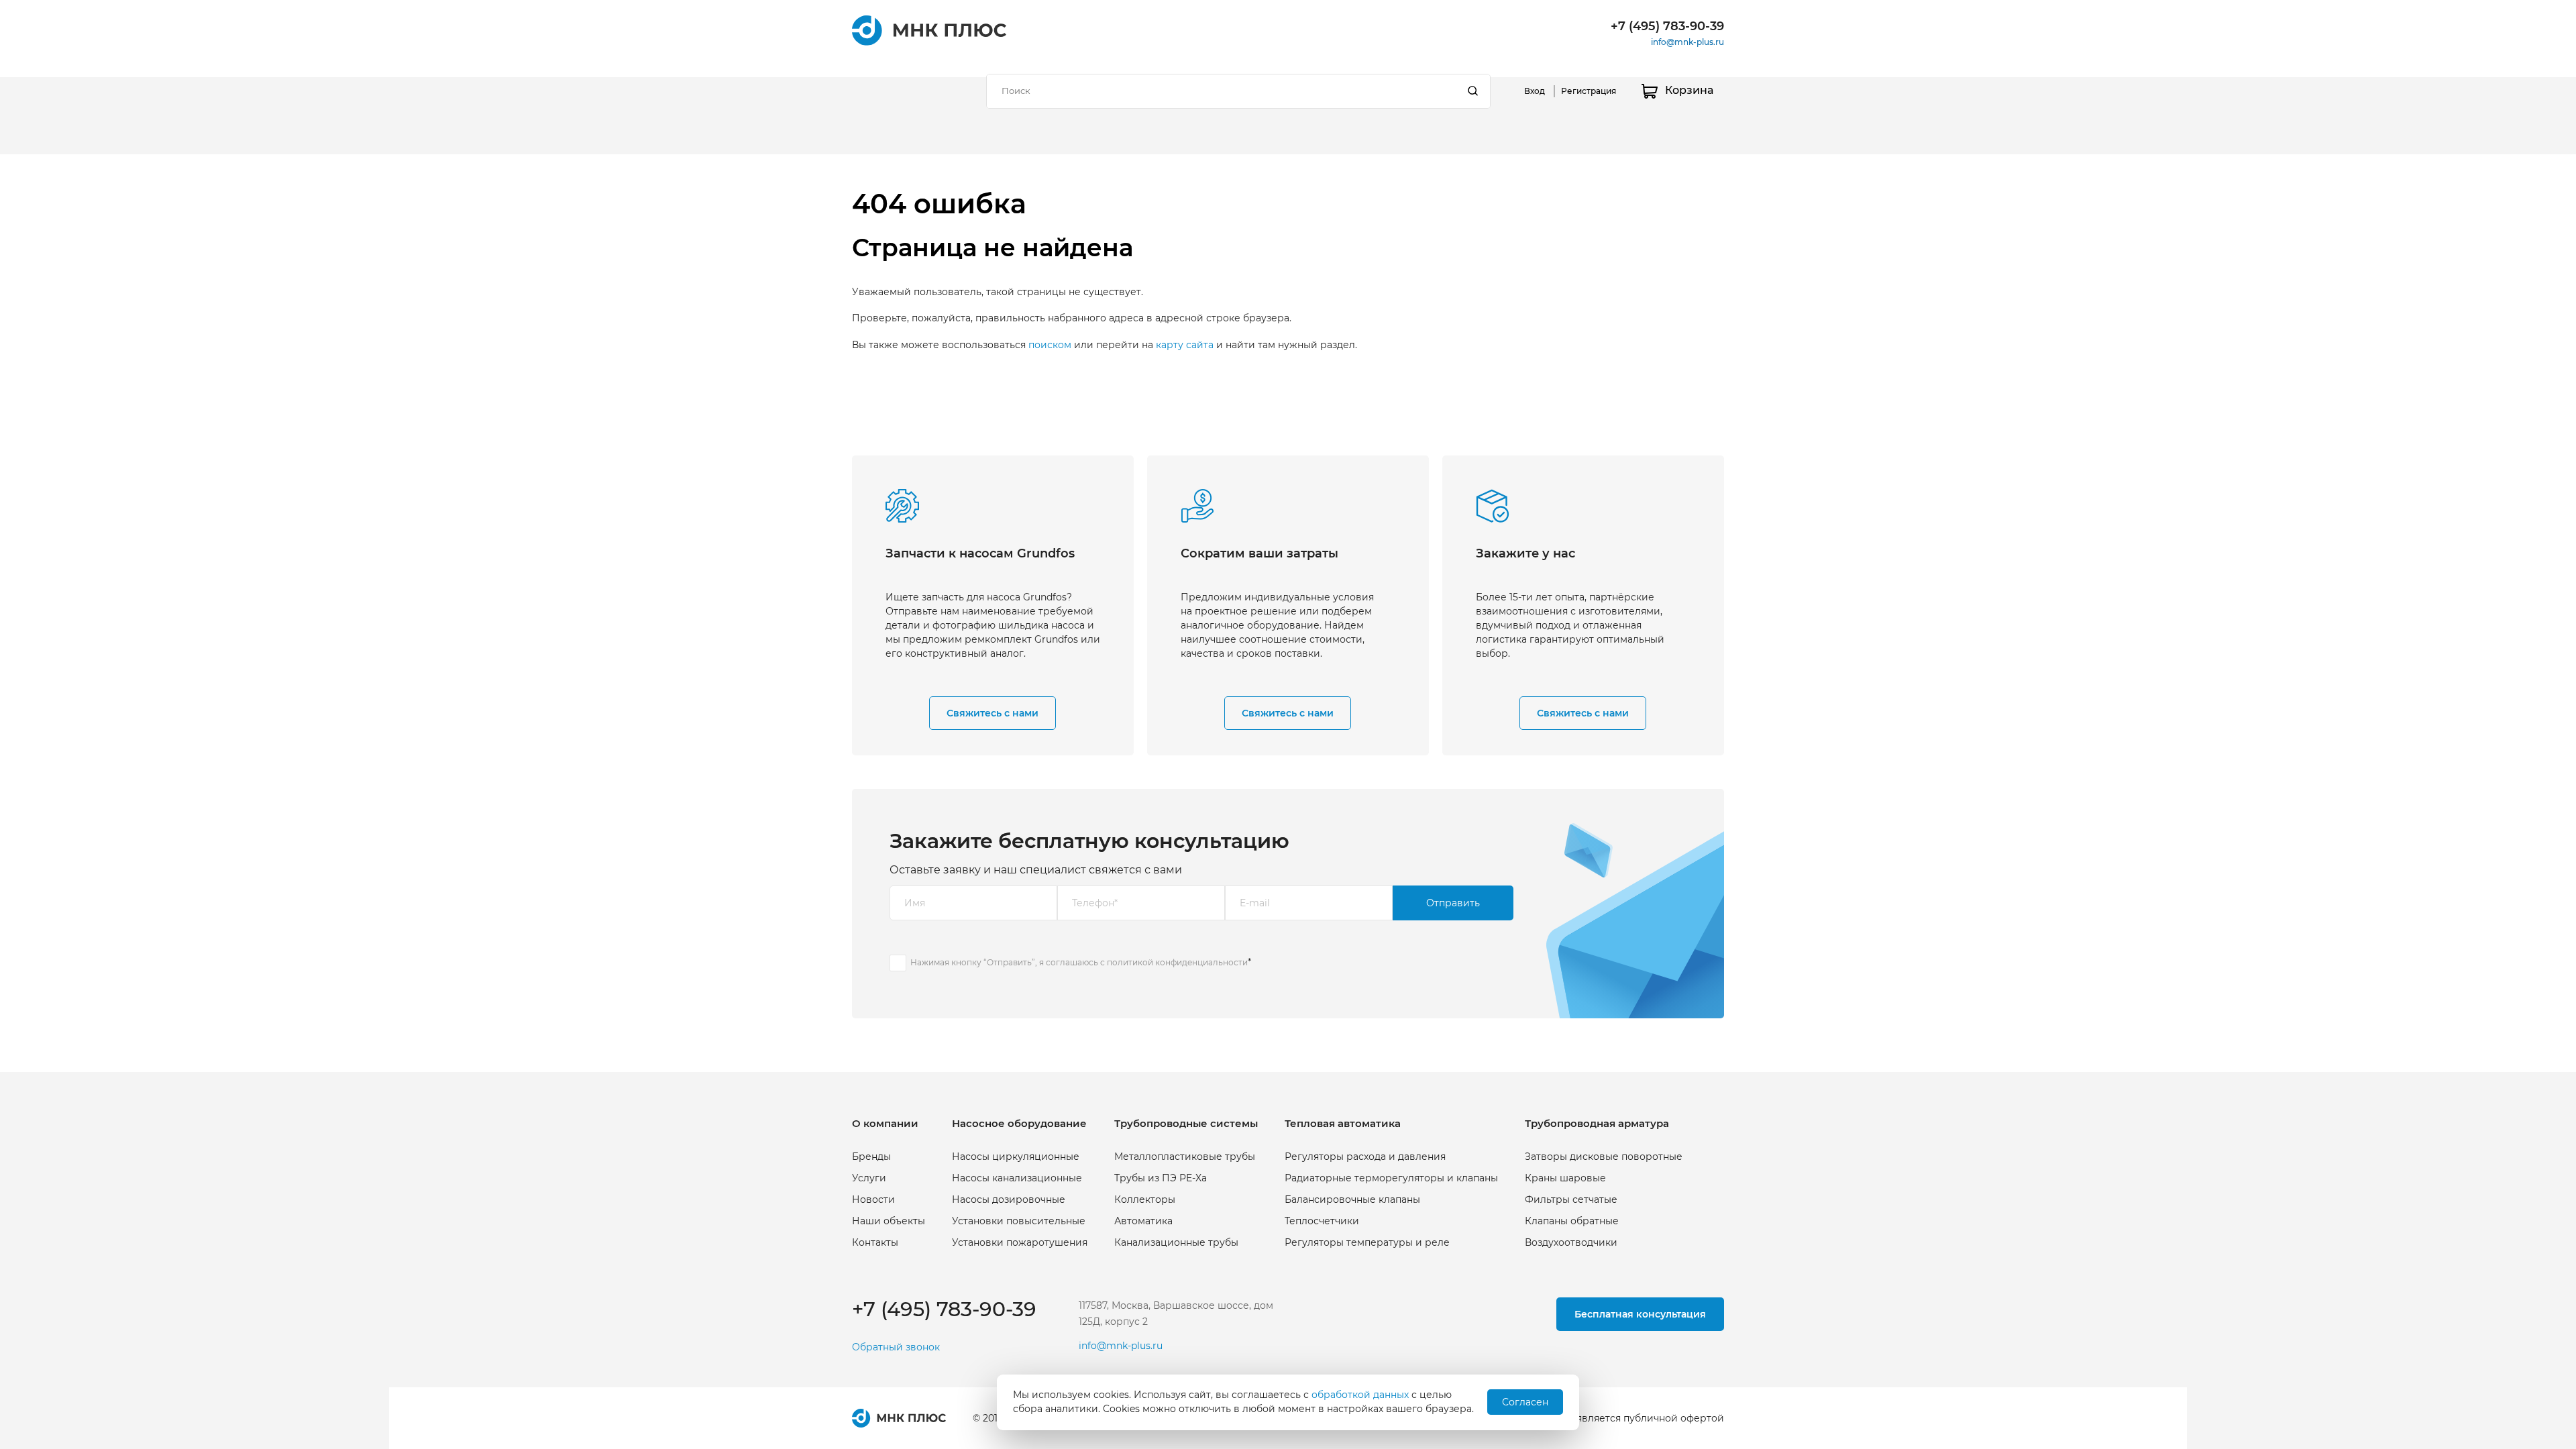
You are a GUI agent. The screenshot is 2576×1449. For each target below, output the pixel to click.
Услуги (869, 1178)
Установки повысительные (1019, 1221)
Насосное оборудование (1019, 1123)
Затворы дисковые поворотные (1604, 1157)
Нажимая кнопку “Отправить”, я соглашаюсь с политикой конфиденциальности (1079, 962)
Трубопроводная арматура (1597, 1123)
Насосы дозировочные (1009, 1199)
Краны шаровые (1565, 1178)
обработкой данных (1360, 1395)
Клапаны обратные (1572, 1221)
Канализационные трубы (1176, 1242)
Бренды (871, 1157)
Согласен (1525, 1402)
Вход (1535, 91)
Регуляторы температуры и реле (1367, 1242)
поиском (1050, 345)
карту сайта (1185, 345)
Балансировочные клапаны (1352, 1199)
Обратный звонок (896, 1347)
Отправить (1453, 903)
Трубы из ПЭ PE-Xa (1161, 1178)
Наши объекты (889, 1221)
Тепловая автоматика (1343, 1123)
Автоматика (1143, 1221)
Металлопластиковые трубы (1185, 1157)
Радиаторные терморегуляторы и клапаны (1391, 1178)
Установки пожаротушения (1020, 1242)
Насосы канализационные (1017, 1178)
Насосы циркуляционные (1016, 1157)
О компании (885, 1123)
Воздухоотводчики (1571, 1242)
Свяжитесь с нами (992, 713)
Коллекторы (1145, 1199)
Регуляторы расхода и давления (1365, 1157)
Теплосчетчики (1322, 1221)
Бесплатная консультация (1640, 1314)
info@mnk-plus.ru (1687, 42)
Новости (873, 1199)
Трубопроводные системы (1186, 1123)
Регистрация (1589, 91)
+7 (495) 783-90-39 (1667, 26)
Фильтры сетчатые (1571, 1199)
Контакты (875, 1242)
